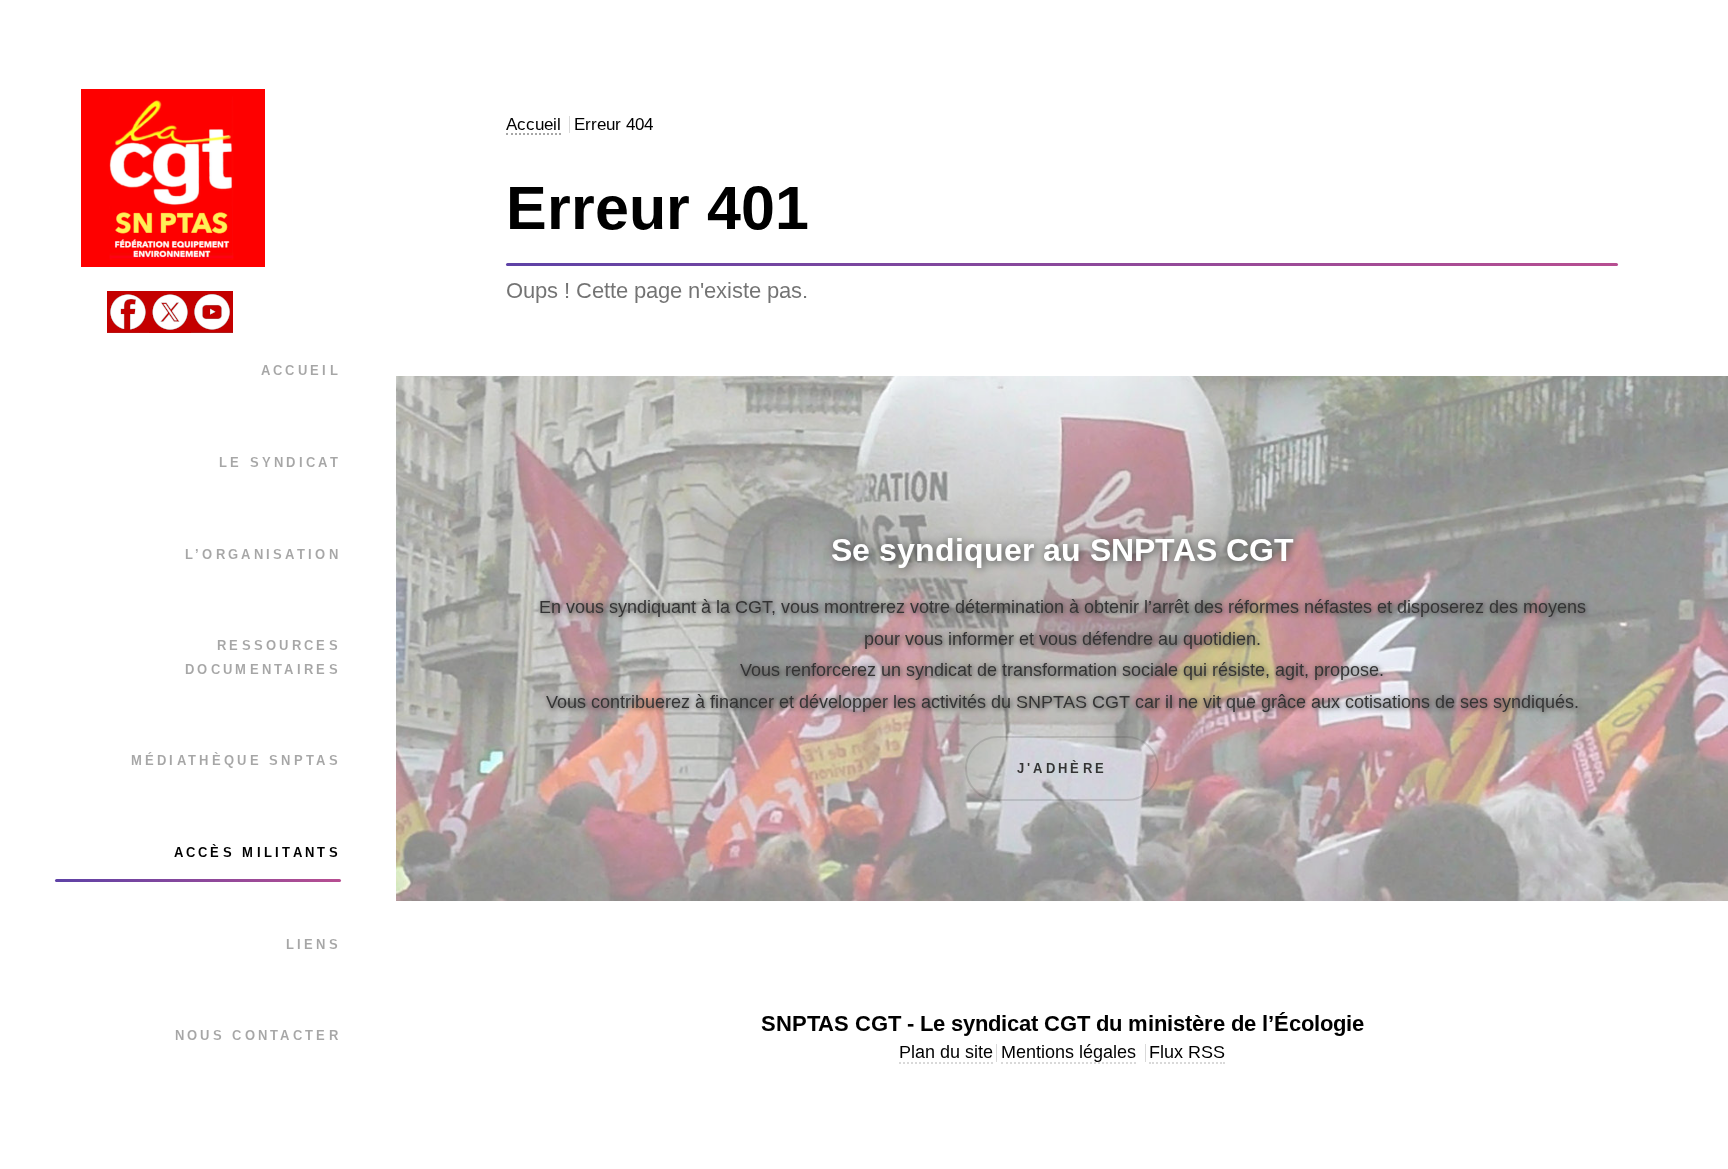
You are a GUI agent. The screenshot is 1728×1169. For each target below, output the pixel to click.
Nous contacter (258, 1035)
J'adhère (1062, 768)
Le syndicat (280, 462)
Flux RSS (1187, 1052)
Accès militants (257, 852)
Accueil (301, 370)
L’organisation (263, 554)
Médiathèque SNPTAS (236, 760)
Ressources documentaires (263, 657)
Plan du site (946, 1052)
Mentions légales (1068, 1052)
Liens (313, 944)
